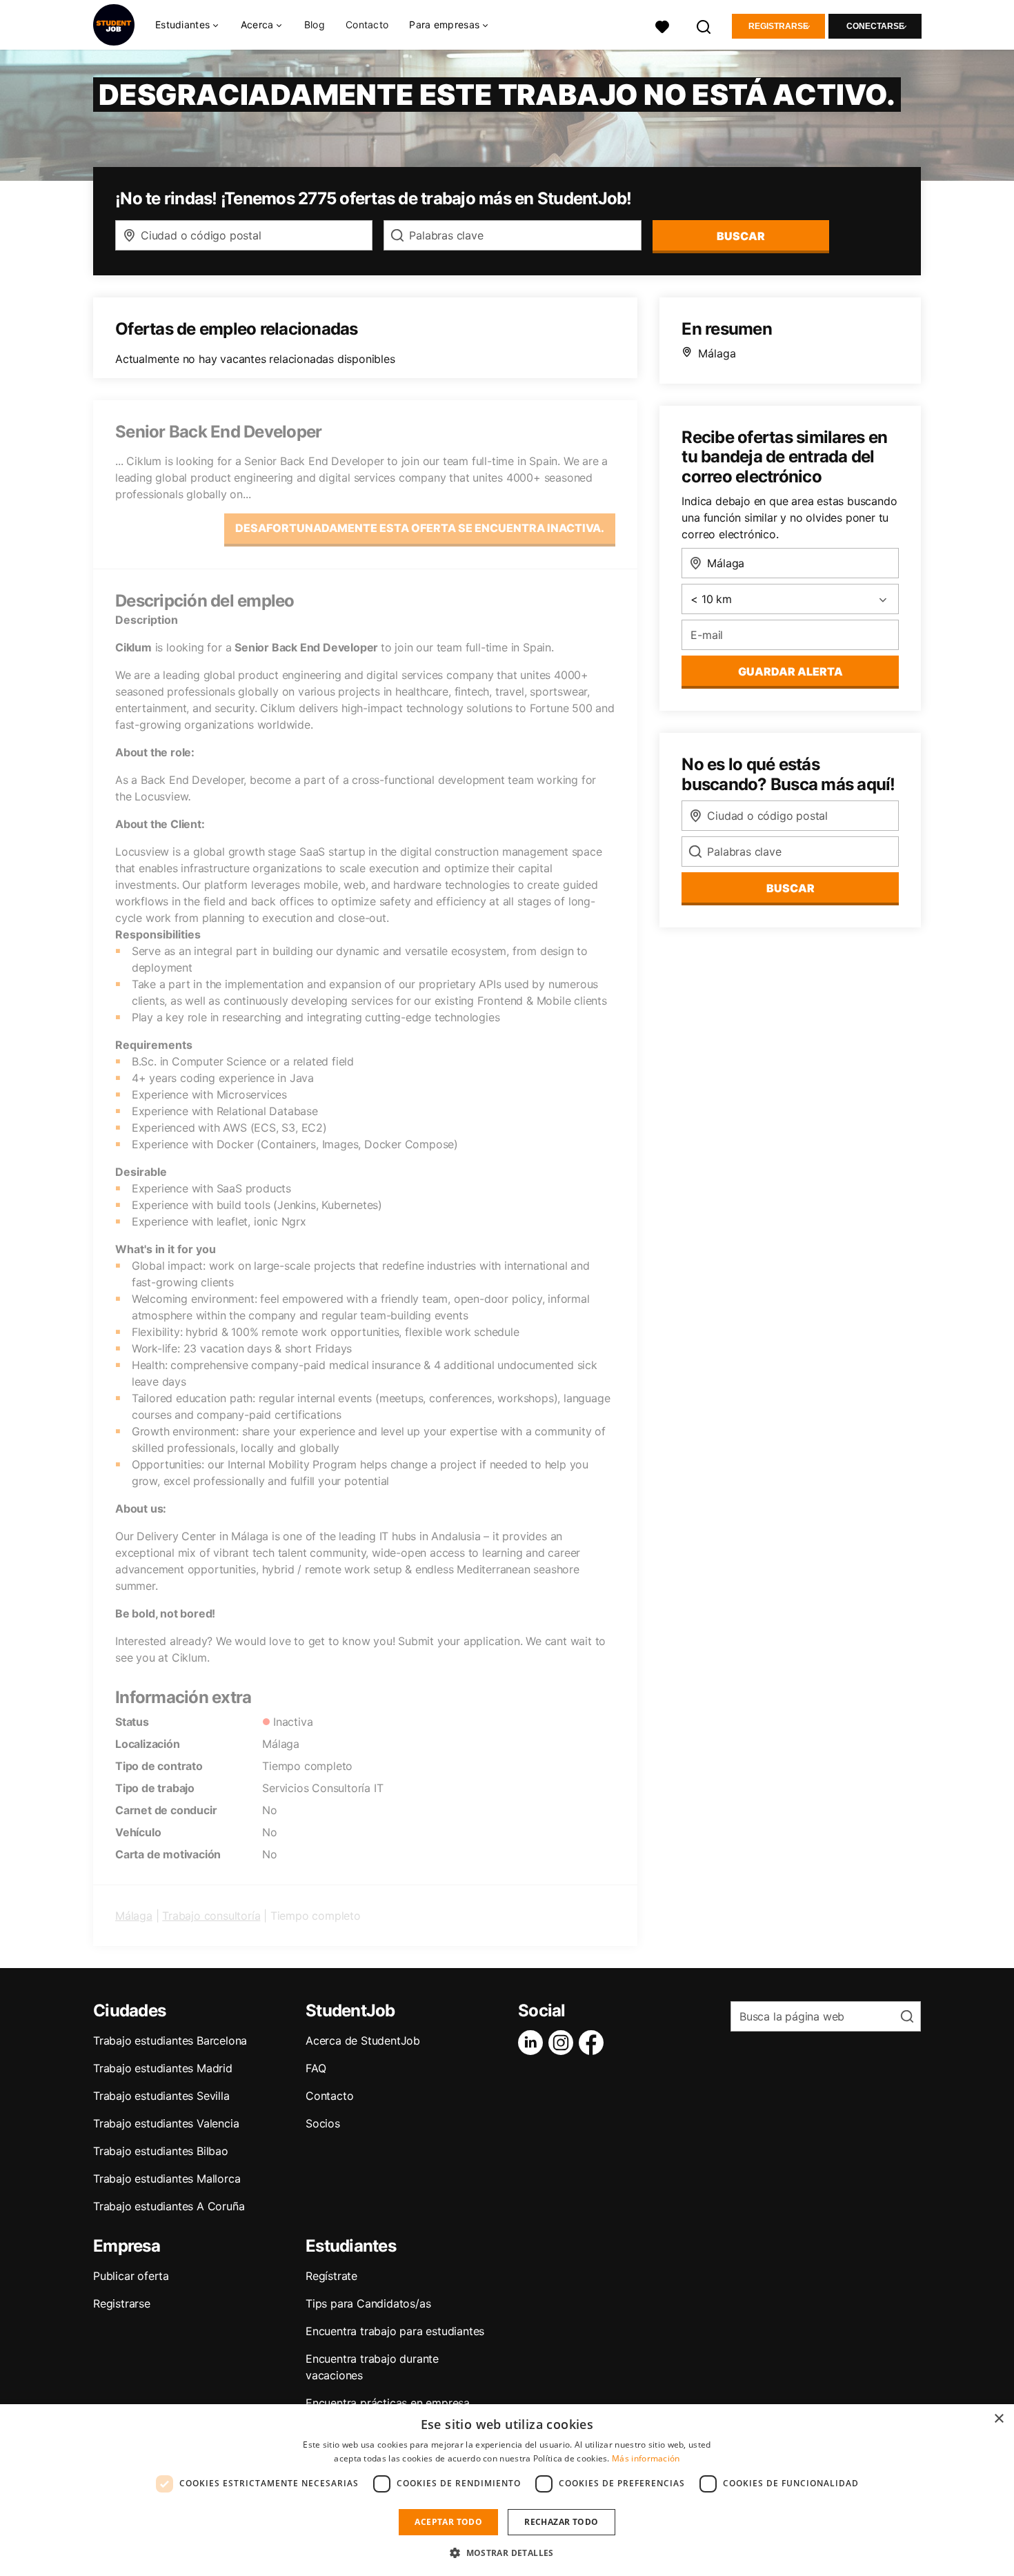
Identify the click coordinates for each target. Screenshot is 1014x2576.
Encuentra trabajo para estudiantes (395, 2331)
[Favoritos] (662, 25)
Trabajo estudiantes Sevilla (161, 2096)
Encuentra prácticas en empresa (388, 2403)
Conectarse (875, 26)
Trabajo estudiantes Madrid (163, 2068)
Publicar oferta (131, 2276)
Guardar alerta (791, 671)
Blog (315, 24)
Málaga (134, 1916)
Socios (323, 2123)
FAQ (316, 2068)
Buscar (741, 236)
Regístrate (331, 2276)
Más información (646, 2458)
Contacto (367, 24)
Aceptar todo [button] (448, 2522)
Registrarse (778, 26)
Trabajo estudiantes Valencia (166, 2123)
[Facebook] (594, 2043)
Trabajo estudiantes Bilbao (161, 2151)
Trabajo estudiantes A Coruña (169, 2206)
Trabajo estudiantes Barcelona (170, 2041)
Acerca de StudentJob (363, 2041)
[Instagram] (564, 2043)
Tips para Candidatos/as (368, 2303)
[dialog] (507, 2490)
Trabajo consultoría (211, 1916)
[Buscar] (704, 25)
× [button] (998, 2419)
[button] (507, 2553)
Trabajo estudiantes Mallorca (167, 2179)
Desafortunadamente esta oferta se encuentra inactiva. (420, 528)
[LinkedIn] (533, 2043)
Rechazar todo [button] (561, 2522)
